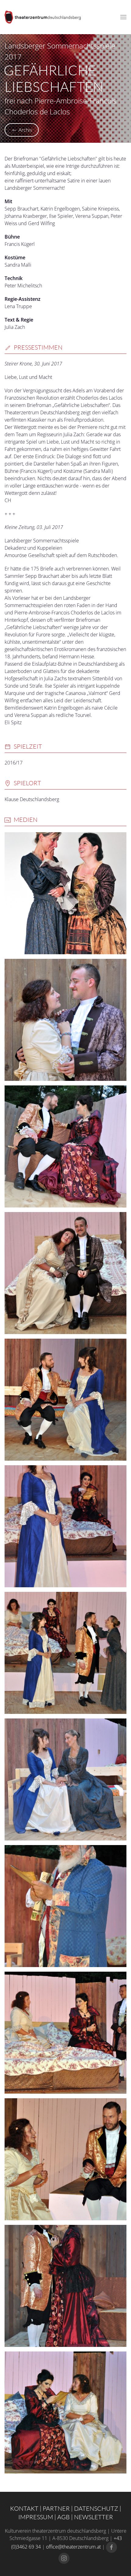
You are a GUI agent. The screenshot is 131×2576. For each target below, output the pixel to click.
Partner (56, 2508)
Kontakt (24, 2508)
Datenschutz (96, 2508)
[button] (123, 17)
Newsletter (94, 2517)
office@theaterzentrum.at (73, 2547)
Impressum (36, 2517)
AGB (64, 2517)
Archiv (25, 130)
